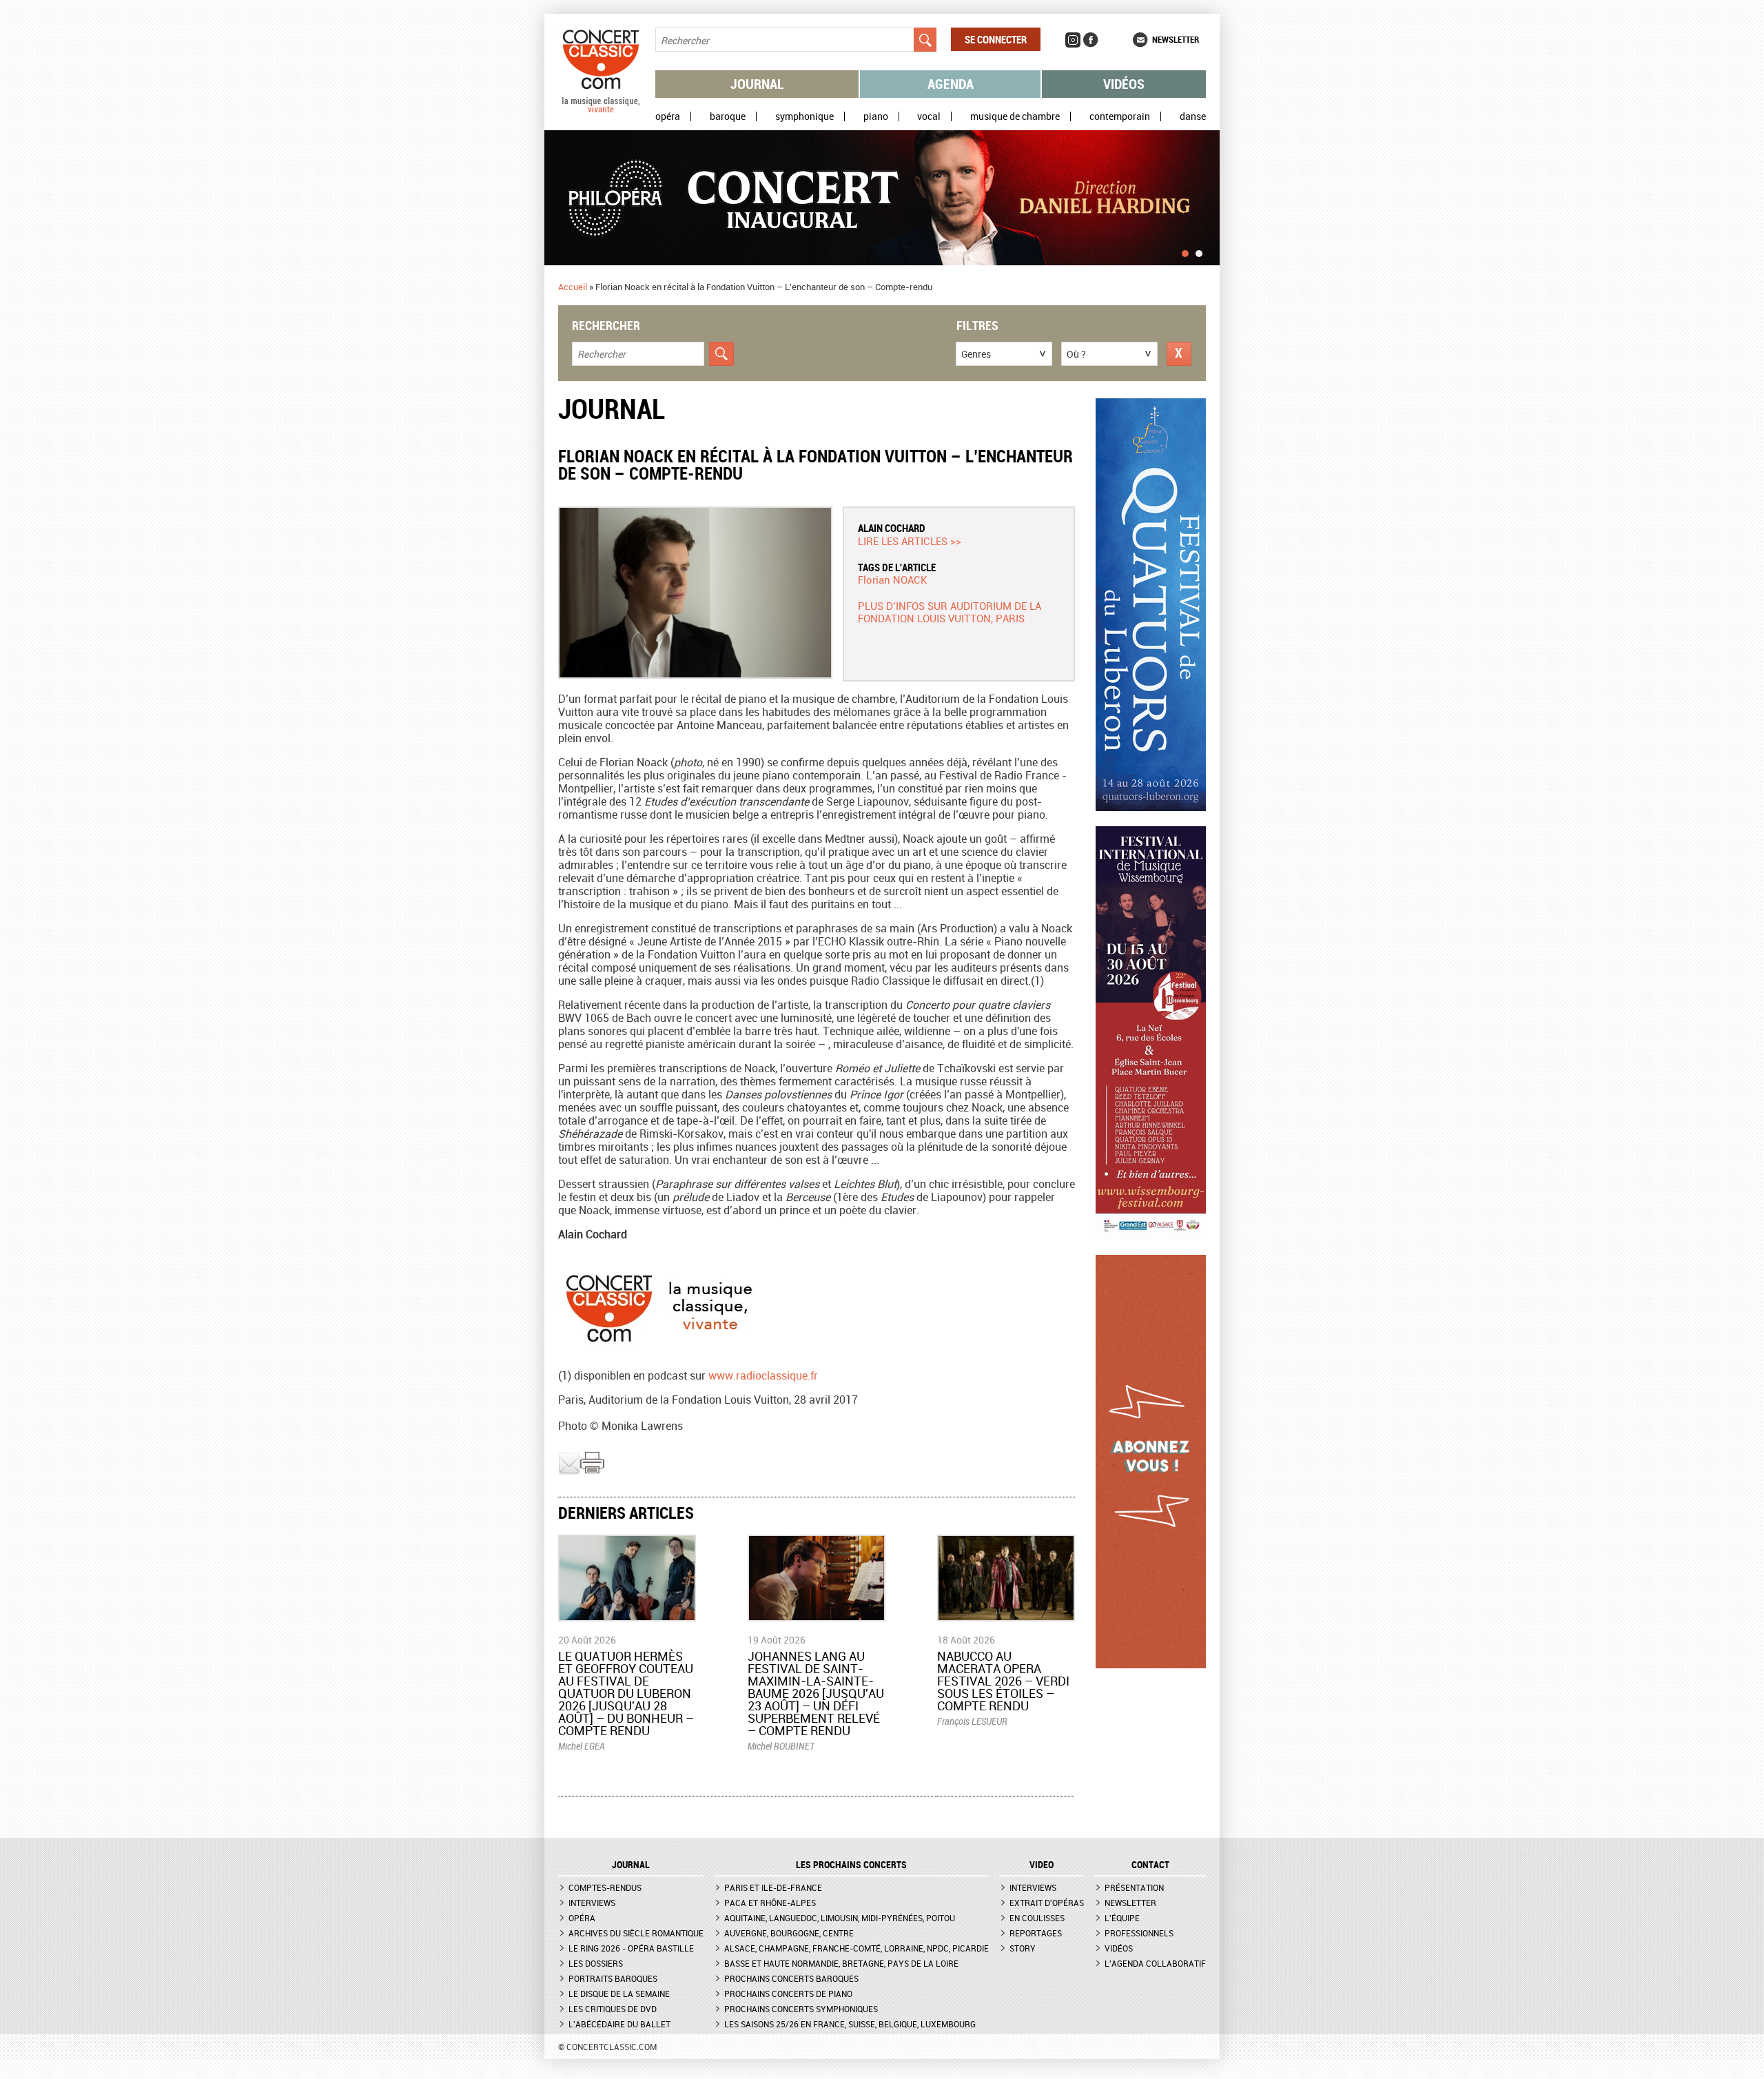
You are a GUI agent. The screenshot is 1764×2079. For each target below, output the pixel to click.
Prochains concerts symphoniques (801, 2009)
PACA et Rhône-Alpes (770, 1903)
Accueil (573, 287)
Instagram (1073, 40)
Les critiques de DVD (613, 2009)
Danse (1193, 116)
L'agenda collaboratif (1155, 1963)
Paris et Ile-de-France (773, 1887)
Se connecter (996, 39)
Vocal (929, 116)
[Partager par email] (569, 1471)
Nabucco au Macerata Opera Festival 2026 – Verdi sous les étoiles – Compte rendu (1003, 1681)
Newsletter (1176, 39)
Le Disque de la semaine (619, 1994)
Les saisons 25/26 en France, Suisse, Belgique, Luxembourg (850, 2024)
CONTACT (1150, 1865)
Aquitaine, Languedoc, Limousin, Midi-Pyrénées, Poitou (840, 1918)
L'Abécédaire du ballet (619, 2024)
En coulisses (1037, 1918)
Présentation (1134, 1887)
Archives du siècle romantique (636, 1933)
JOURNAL (631, 1865)
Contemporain (1120, 116)
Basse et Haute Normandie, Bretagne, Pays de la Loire (841, 1963)
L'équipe (1122, 1918)
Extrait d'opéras (1047, 1903)
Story (1023, 1948)
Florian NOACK (893, 580)
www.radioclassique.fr (763, 1375)
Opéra (668, 116)
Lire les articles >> (910, 541)
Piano (876, 116)
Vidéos (1124, 84)
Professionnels (1139, 1933)
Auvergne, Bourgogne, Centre (789, 1933)
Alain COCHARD (892, 528)
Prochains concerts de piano (788, 1994)
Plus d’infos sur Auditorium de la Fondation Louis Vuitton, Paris (950, 612)
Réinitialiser (1179, 354)
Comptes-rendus (605, 1887)
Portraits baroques (613, 1978)
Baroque (728, 116)
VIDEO (1042, 1865)
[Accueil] (601, 110)
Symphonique (804, 116)
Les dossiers (596, 1963)
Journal (757, 84)
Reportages (1036, 1933)
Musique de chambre (1015, 116)
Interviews (592, 1903)
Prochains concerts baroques (791, 1978)
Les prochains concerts (851, 1865)
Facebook (1091, 40)
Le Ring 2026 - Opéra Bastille (631, 1948)
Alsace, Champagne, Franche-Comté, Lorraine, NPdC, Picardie (857, 1948)
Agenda (951, 84)
